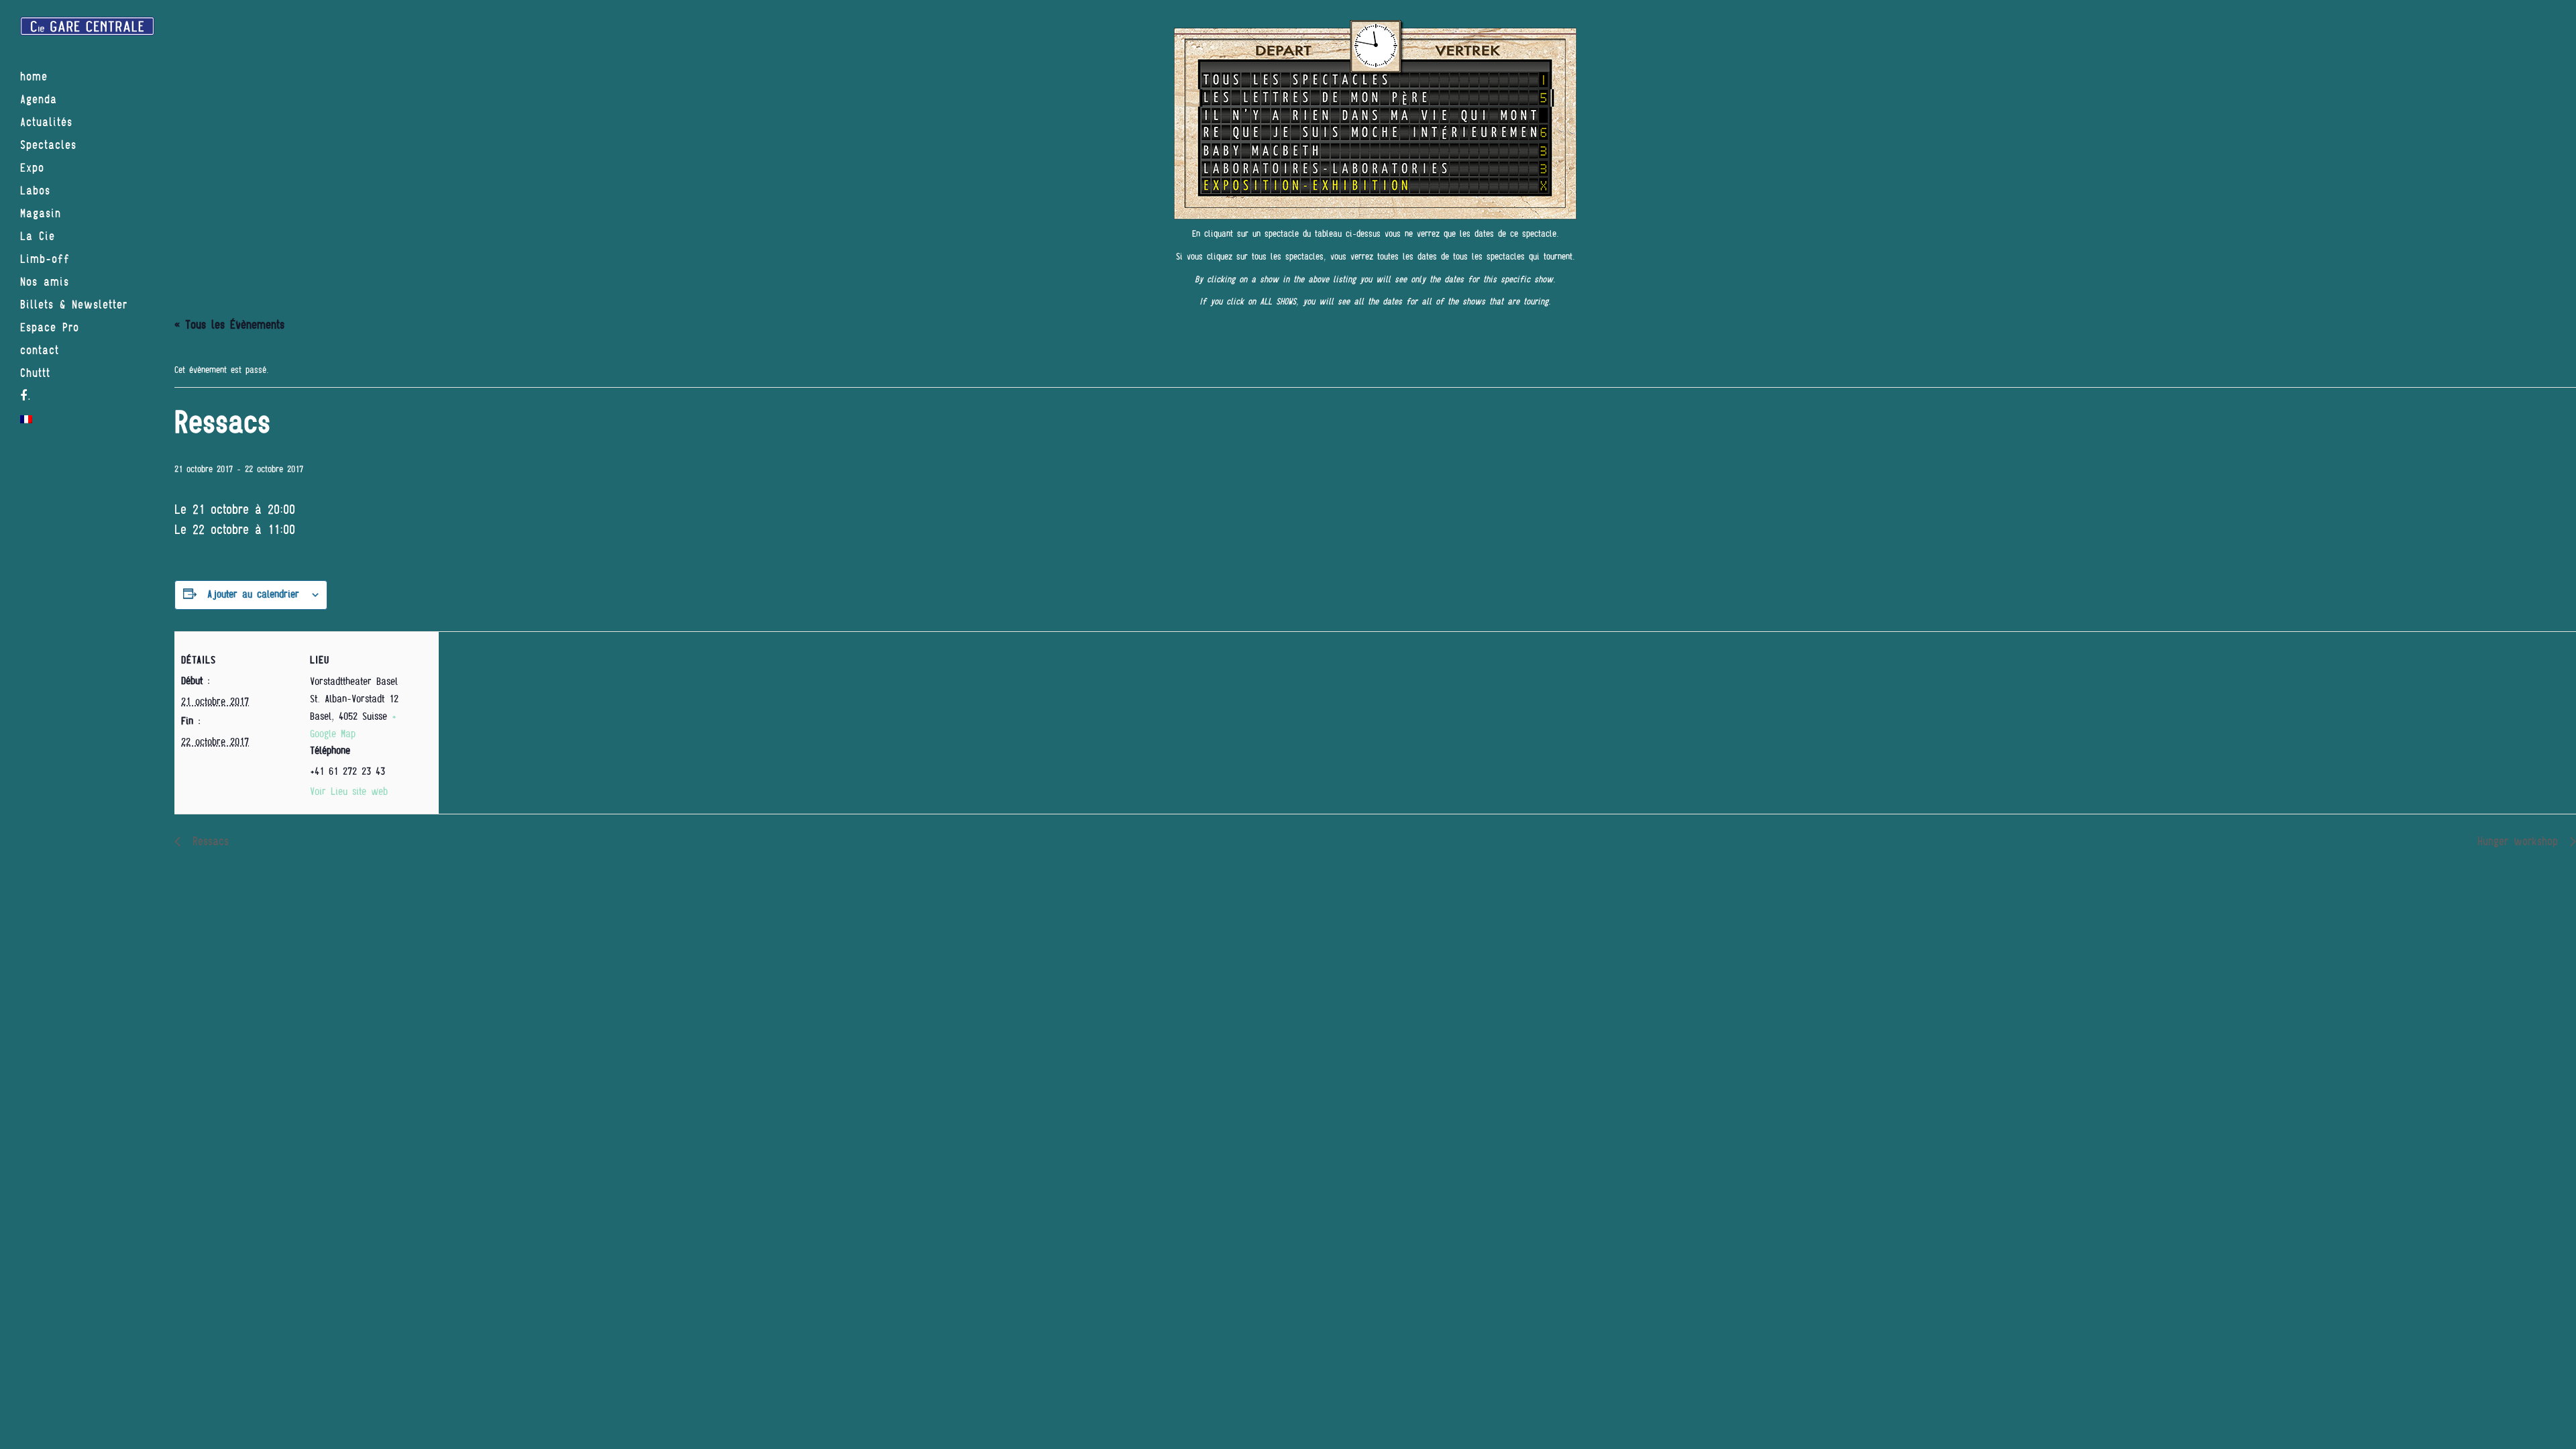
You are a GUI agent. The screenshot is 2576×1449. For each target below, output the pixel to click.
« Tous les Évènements (229, 325)
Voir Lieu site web (349, 792)
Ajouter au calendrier (253, 594)
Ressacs (208, 842)
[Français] (87, 419)
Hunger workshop (2520, 842)
